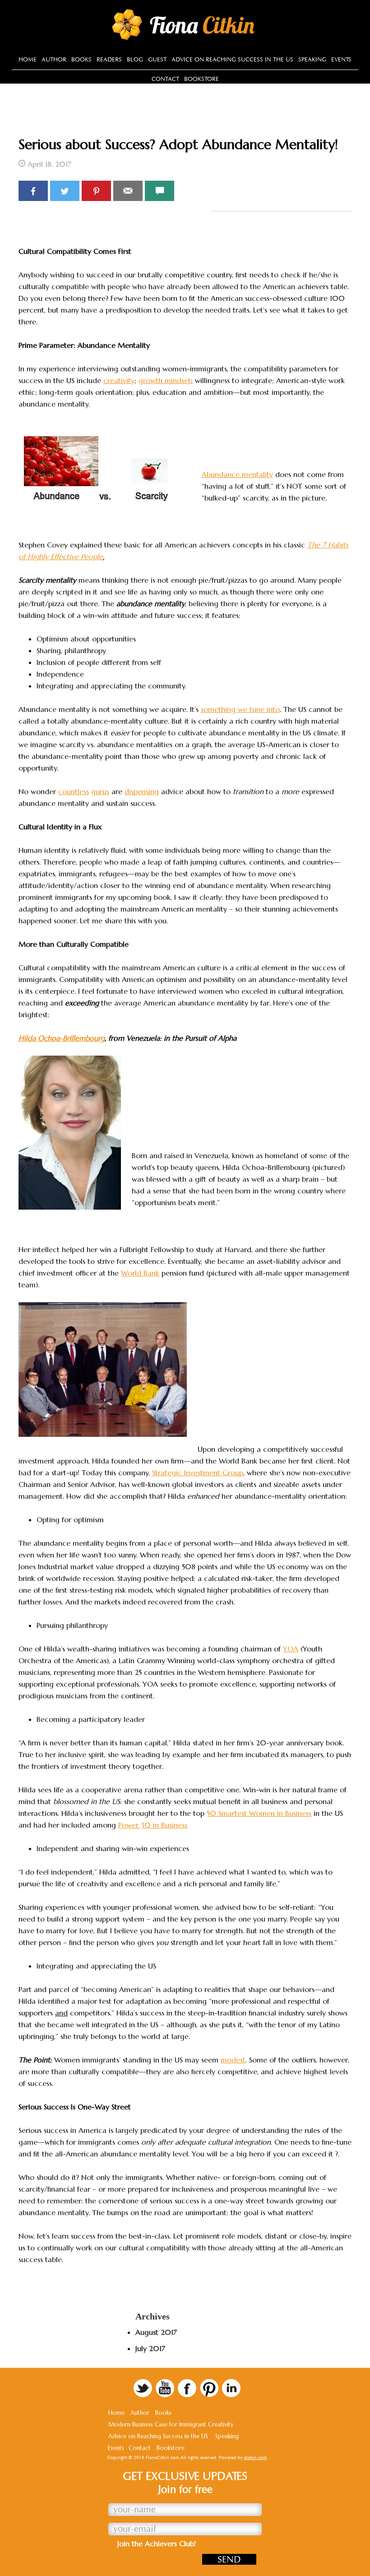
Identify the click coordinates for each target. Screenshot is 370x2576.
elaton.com (255, 2458)
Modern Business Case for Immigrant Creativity (171, 2424)
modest (233, 2060)
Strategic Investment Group (198, 1473)
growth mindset (165, 380)
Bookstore (171, 2448)
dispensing (142, 791)
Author (140, 2413)
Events (116, 2448)
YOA (291, 1649)
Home (116, 2413)
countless (74, 791)
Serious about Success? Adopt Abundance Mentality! (178, 144)
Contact (140, 2448)
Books (163, 2413)
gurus (100, 791)
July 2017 (150, 2348)
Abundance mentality (237, 474)
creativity (119, 380)
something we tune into (240, 709)
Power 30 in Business (153, 1825)
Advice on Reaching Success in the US (158, 2436)
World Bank (140, 1273)
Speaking (227, 2436)
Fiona (202, 25)
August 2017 (156, 2332)
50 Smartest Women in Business (259, 1813)
